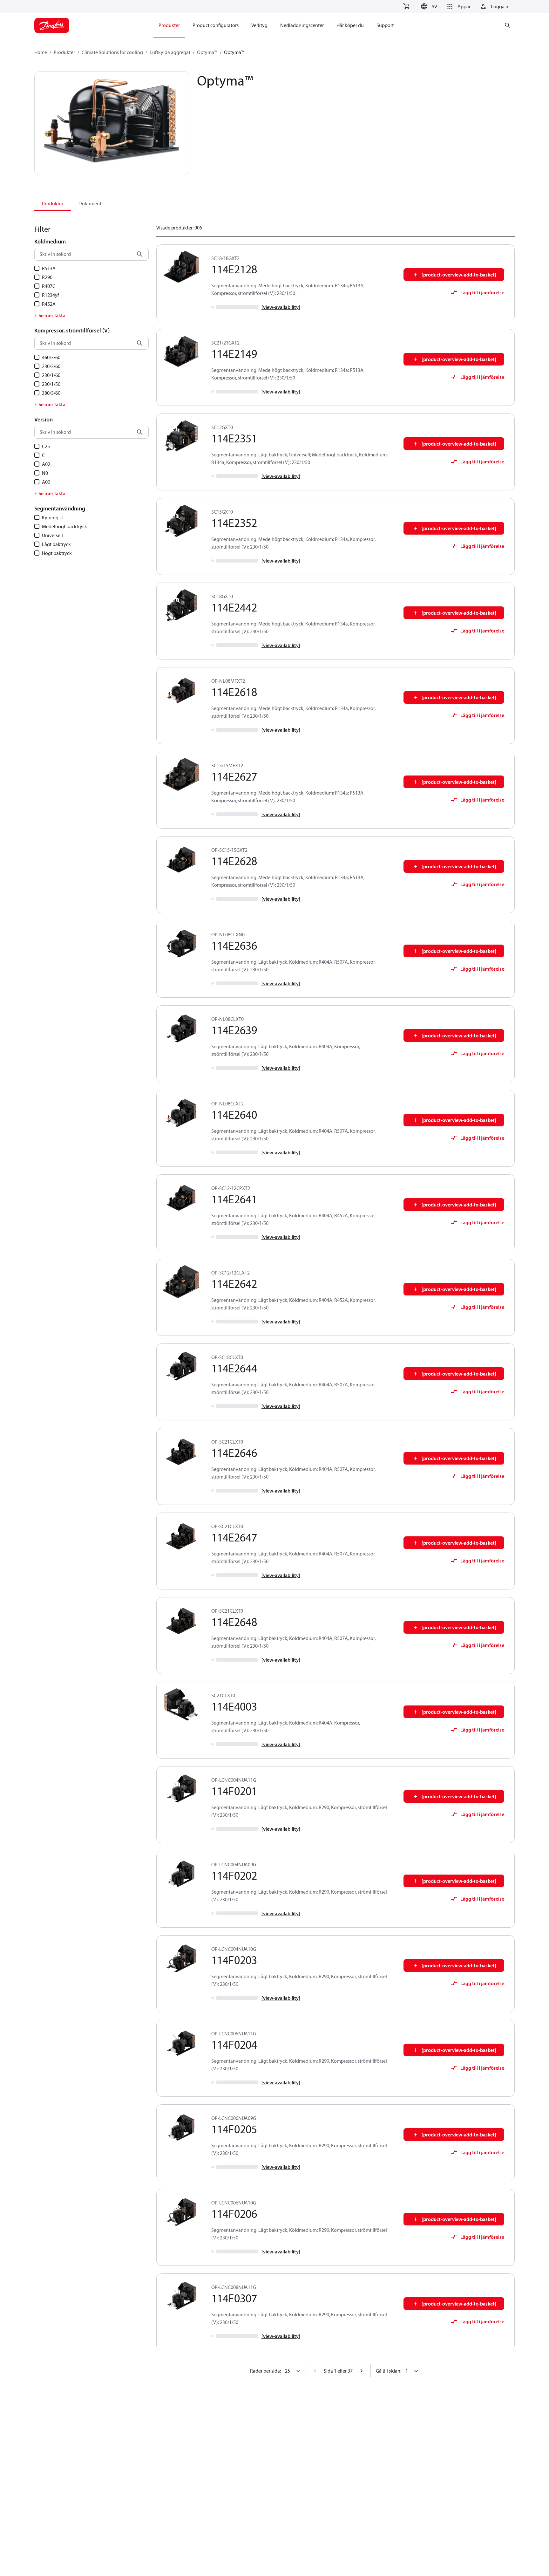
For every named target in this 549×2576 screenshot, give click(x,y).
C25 (46, 446)
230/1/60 (51, 375)
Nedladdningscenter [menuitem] (302, 25)
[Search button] (140, 254)
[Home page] (52, 25)
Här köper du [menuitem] (350, 25)
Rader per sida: (265, 2371)
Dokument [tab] (90, 203)
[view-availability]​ (281, 307)
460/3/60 (51, 357)
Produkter (64, 52)
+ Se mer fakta (50, 315)
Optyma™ (207, 52)
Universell (52, 535)
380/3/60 (51, 393)
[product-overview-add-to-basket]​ (459, 275)
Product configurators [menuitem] (216, 25)
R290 (47, 277)
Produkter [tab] (53, 203)
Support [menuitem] (385, 25)
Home (41, 52)
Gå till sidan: (389, 2371)
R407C (49, 286)
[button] (428, 6)
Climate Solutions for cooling (112, 52)
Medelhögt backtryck (64, 526)
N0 (45, 473)
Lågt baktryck (56, 544)
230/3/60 (51, 366)
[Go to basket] (406, 6)
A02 (46, 464)
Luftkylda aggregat (170, 52)
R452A (49, 304)
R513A (49, 268)
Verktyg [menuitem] (259, 25)
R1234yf (51, 295)
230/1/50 (51, 384)
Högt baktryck (57, 553)
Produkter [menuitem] (169, 25)
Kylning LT (53, 517)
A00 (46, 482)
